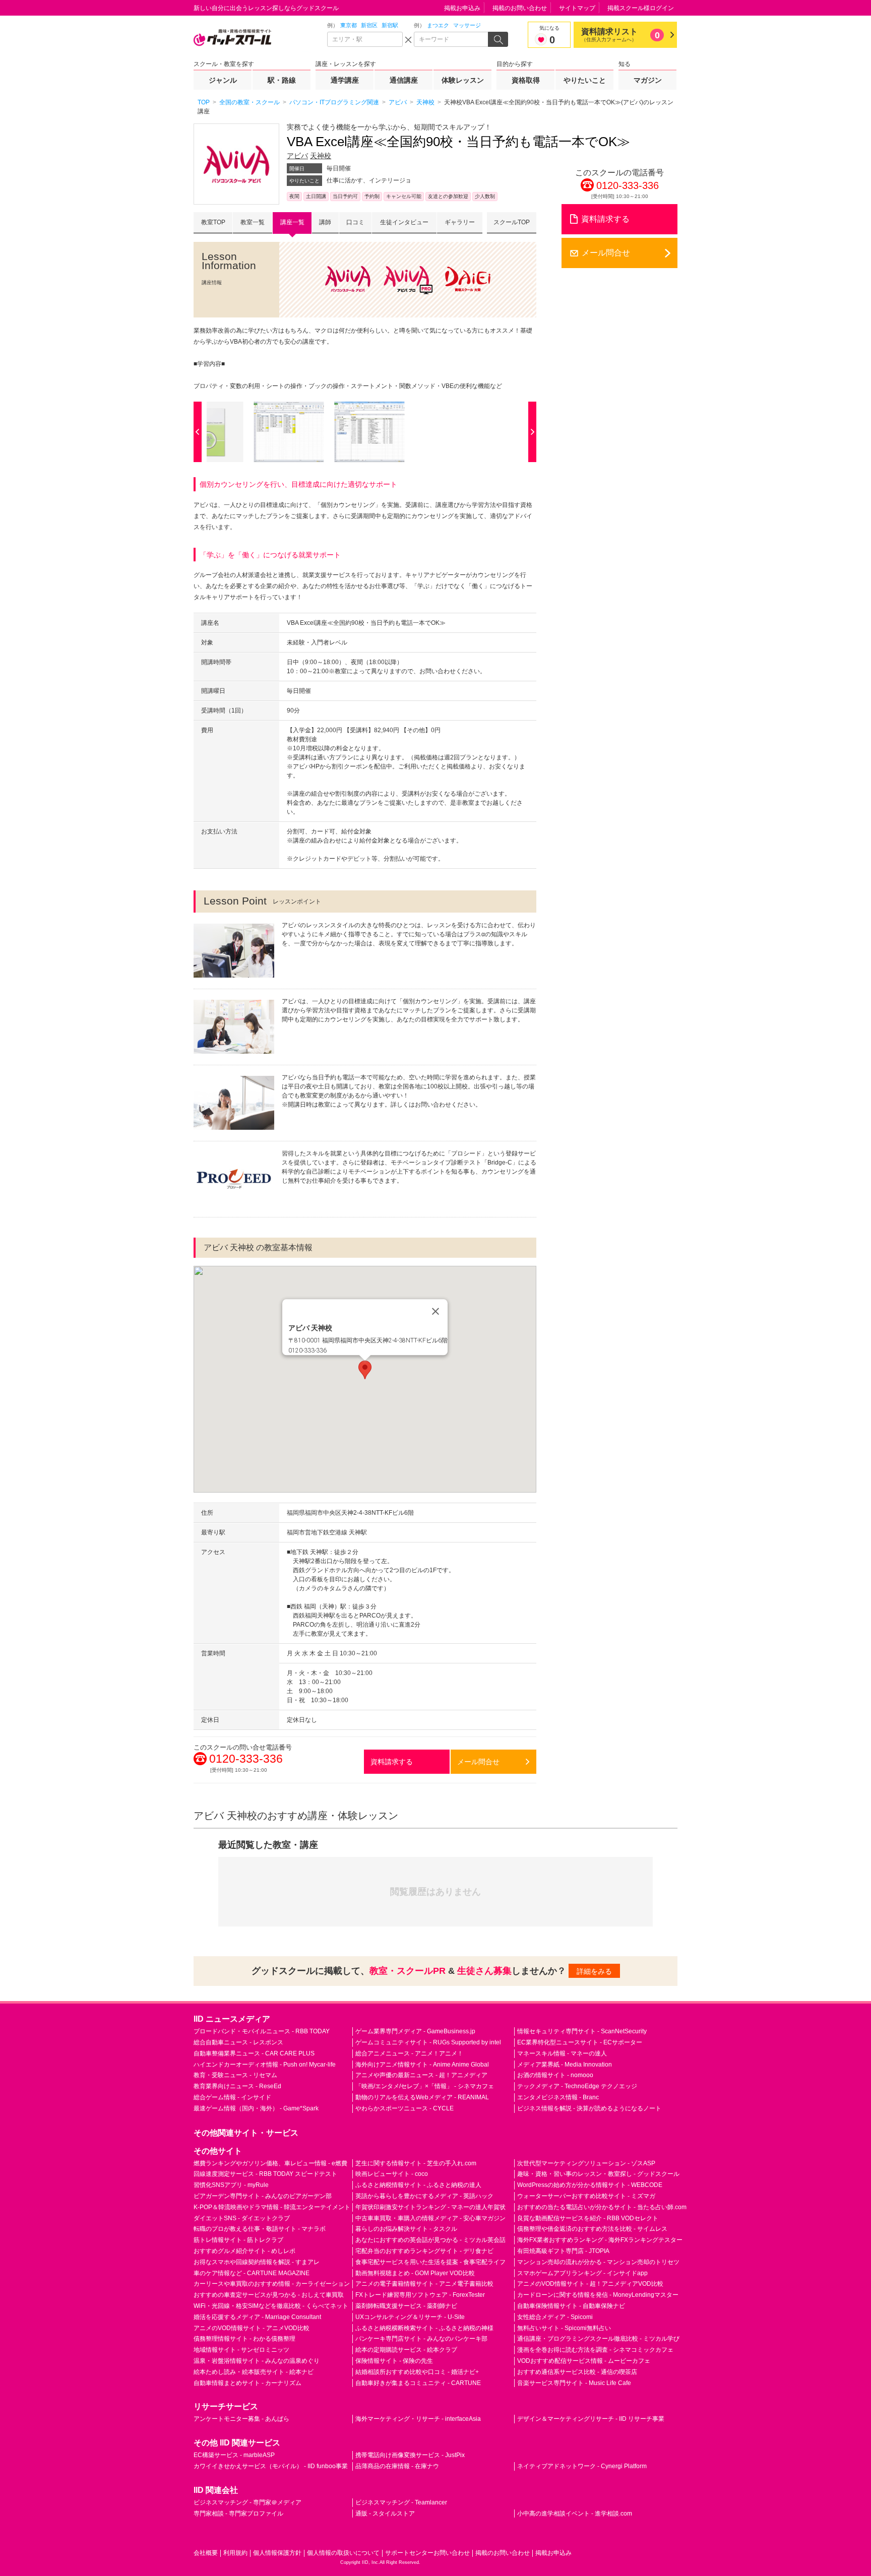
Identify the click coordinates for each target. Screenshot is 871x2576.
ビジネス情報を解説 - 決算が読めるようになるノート (589, 2108)
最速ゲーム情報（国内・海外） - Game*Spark (256, 2108)
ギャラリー (460, 222)
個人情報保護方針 (277, 2553)
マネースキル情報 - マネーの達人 (562, 2053)
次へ (530, 432)
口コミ (355, 222)
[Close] (435, 1312)
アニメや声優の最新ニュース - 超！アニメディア (421, 2075)
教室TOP (213, 222)
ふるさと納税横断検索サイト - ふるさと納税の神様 (424, 2328)
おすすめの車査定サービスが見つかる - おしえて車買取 (269, 2295)
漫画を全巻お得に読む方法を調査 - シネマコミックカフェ (595, 2350)
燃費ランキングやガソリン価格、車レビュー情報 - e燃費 (270, 2163)
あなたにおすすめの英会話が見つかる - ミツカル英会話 (430, 2240)
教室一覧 (253, 222)
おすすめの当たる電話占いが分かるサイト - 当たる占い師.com (602, 2207)
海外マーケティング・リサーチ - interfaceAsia (418, 2419)
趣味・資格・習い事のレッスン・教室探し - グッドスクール (598, 2174)
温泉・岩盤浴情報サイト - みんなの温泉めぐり (257, 2361)
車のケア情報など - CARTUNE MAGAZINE (252, 2273)
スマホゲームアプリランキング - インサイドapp (582, 2273)
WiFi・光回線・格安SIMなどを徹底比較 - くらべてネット (271, 2306)
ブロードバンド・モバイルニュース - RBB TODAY (262, 2031)
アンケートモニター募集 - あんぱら (241, 2419)
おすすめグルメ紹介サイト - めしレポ (244, 2251)
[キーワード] (452, 39)
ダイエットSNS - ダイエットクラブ (242, 2218)
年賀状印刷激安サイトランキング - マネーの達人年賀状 (430, 2207)
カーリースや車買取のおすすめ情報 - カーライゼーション (272, 2284)
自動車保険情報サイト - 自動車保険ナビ (571, 2306)
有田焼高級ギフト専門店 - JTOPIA (563, 2251)
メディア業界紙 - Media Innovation (565, 2065)
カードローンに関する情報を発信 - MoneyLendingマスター (598, 2295)
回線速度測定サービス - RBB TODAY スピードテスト (265, 2174)
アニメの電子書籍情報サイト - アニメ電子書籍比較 (424, 2284)
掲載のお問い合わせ (520, 8)
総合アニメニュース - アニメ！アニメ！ (409, 2053)
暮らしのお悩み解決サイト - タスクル (406, 2229)
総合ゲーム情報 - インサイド (232, 2097)
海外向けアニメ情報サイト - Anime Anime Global (422, 2065)
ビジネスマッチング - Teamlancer (401, 2502)
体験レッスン (463, 80)
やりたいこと (585, 80)
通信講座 (404, 80)
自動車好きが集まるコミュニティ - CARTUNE (418, 2383)
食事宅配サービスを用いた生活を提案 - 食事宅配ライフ (430, 2262)
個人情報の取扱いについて (343, 2553)
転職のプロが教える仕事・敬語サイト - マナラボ (260, 2229)
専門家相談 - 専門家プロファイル (238, 2514)
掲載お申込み (462, 8)
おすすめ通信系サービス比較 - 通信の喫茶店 (577, 2372)
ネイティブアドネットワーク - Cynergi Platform (582, 2466)
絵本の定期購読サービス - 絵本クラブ (406, 2350)
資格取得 (526, 80)
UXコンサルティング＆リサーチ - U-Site (410, 2317)
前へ (200, 432)
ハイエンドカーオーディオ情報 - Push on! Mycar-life (265, 2065)
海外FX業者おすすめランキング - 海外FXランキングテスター (600, 2240)
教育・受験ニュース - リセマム (235, 2075)
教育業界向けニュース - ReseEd (237, 2086)
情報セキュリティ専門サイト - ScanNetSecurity (582, 2031)
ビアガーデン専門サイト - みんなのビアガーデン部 (263, 2196)
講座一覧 (292, 222)
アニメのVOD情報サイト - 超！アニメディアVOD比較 (590, 2284)
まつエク (438, 25)
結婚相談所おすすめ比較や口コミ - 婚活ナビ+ (417, 2372)
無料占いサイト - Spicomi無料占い (564, 2328)
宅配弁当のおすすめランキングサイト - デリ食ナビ (424, 2251)
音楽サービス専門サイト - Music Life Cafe (574, 2383)
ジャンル (223, 80)
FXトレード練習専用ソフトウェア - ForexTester (420, 2295)
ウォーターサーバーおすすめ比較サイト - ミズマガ (586, 2196)
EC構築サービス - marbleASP (234, 2455)
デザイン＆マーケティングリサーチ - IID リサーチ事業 (591, 2419)
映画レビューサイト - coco (392, 2174)
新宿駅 (390, 25)
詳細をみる (594, 1971)
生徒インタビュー (404, 222)
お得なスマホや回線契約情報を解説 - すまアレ (257, 2262)
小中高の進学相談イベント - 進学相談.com (575, 2514)
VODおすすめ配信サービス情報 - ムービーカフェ (584, 2361)
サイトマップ (577, 8)
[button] (365, 1370)
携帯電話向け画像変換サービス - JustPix (410, 2455)
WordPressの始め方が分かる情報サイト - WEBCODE (590, 2185)
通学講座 (345, 80)
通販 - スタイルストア (385, 2514)
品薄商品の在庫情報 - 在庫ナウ (397, 2466)
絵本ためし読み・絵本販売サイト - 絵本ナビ (254, 2372)
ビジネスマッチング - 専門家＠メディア (247, 2502)
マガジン (648, 80)
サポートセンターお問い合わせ (427, 2553)
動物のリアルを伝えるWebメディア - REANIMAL (422, 2097)
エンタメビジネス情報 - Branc (558, 2097)
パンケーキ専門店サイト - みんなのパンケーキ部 (421, 2339)
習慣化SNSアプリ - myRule (231, 2185)
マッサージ (467, 25)
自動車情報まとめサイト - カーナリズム (247, 2383)
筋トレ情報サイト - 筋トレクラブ (238, 2240)
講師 (325, 222)
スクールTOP (512, 222)
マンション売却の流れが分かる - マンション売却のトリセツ (598, 2262)
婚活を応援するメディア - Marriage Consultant (257, 2317)
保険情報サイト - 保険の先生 (394, 2361)
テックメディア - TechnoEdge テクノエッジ (577, 2086)
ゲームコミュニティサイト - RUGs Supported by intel (428, 2042)
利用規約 (235, 2553)
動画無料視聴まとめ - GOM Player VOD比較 (415, 2273)
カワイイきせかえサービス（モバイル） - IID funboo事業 (271, 2466)
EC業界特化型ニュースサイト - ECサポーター (580, 2042)
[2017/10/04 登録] (284, 432)
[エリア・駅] (365, 39)
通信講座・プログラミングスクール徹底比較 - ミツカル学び (598, 2339)
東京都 (349, 25)
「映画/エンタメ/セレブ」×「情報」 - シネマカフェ (425, 2086)
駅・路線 (282, 80)
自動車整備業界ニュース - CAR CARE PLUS (254, 2053)
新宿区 (369, 25)
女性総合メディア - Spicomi (555, 2317)
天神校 (321, 156)
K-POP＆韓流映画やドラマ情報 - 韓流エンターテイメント (272, 2207)
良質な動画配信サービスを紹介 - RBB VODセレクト (588, 2218)
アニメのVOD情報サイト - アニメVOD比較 (252, 2328)
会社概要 (206, 2553)
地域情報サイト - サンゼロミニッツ (241, 2350)
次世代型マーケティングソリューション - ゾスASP (586, 2163)
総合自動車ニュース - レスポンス (238, 2042)
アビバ (297, 156)
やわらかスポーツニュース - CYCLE (405, 2108)
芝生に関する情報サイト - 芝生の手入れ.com (416, 2163)
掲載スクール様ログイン (641, 8)
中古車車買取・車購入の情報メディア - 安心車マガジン (430, 2218)
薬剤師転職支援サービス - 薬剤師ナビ (406, 2306)
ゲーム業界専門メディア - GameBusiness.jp (415, 2031)
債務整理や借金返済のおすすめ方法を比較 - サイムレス (592, 2229)
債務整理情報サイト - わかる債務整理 (244, 2339)
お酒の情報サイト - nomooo (555, 2075)
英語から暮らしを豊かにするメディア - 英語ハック (424, 2196)
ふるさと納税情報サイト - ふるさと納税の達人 (418, 2185)
